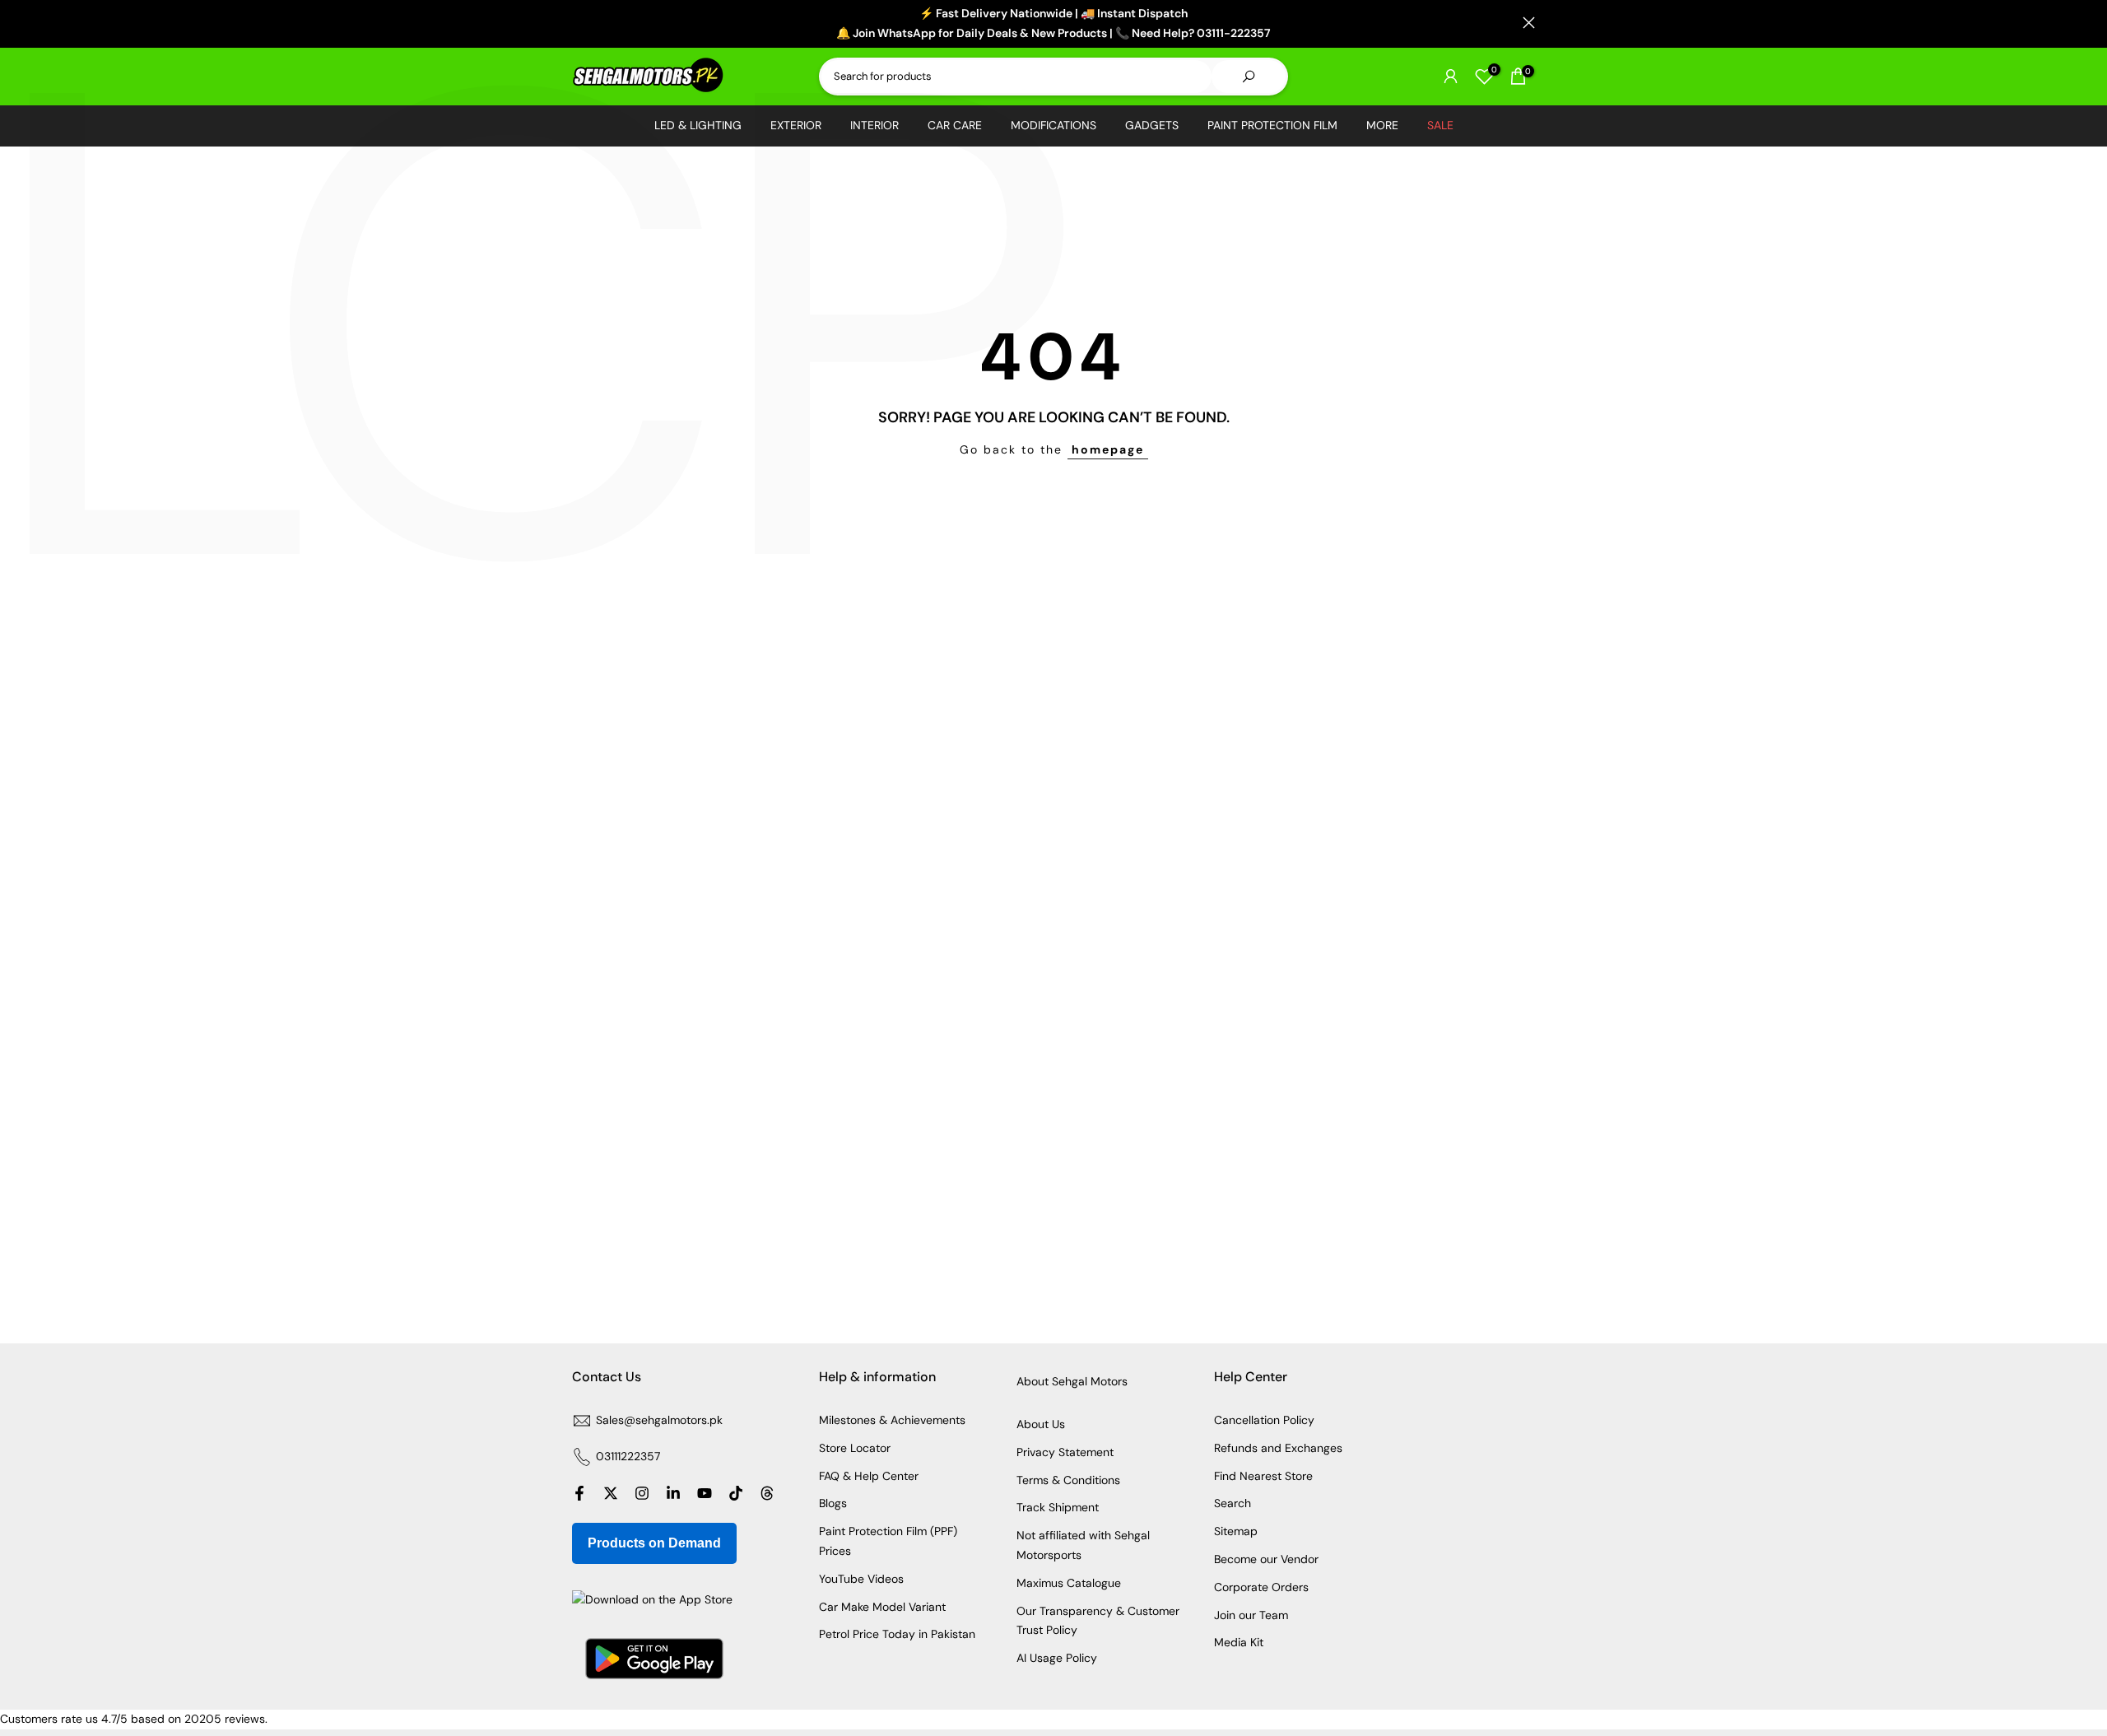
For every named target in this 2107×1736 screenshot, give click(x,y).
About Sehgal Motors (1072, 1381)
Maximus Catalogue (1069, 1583)
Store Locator (855, 1448)
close (578, 23)
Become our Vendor (1266, 1559)
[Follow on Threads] (767, 1493)
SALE (1440, 125)
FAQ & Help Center (869, 1476)
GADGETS (1152, 125)
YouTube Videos (861, 1579)
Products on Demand (654, 1543)
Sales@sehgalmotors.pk (659, 1420)
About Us (1041, 1424)
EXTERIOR (796, 125)
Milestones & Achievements (892, 1420)
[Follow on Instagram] (642, 1493)
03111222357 (628, 1456)
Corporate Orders (1261, 1587)
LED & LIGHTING (698, 125)
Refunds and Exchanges (1278, 1448)
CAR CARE (955, 125)
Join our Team (1251, 1615)
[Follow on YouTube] (705, 1493)
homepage (1108, 449)
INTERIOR (874, 125)
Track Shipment (1058, 1507)
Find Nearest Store (1263, 1476)
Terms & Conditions (1068, 1480)
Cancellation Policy (1264, 1420)
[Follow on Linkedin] (673, 1493)
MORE (1382, 125)
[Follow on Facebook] (579, 1493)
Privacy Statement (1065, 1452)
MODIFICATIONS (1053, 125)
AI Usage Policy (1057, 1658)
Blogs (833, 1503)
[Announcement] (1053, 24)
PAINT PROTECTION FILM (1272, 125)
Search (1233, 1503)
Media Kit (1239, 1642)
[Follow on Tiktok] (736, 1493)
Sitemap (1236, 1531)
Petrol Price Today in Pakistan (897, 1634)
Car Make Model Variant (882, 1607)
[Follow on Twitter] (611, 1493)
